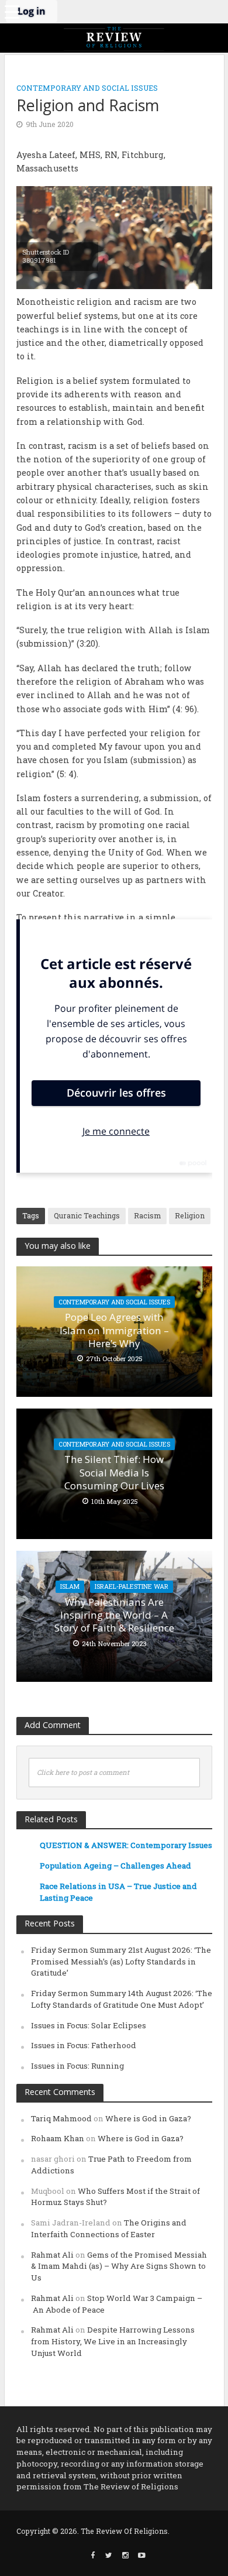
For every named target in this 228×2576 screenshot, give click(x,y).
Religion (190, 1215)
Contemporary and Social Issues (87, 88)
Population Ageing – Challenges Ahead (115, 1866)
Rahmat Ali (52, 2255)
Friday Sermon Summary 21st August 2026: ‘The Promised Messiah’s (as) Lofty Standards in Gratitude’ (121, 1962)
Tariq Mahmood (61, 2118)
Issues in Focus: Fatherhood (84, 2045)
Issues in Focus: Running (77, 2066)
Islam (70, 1586)
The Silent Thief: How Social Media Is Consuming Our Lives (114, 1473)
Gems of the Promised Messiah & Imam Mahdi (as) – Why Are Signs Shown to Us (119, 2266)
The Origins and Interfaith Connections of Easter (109, 2228)
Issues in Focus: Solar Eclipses (89, 2025)
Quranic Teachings (87, 1215)
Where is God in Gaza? (148, 2118)
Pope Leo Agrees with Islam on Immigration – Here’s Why (114, 1330)
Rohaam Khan (58, 2138)
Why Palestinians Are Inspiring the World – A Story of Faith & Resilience (114, 1615)
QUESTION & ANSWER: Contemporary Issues (126, 1845)
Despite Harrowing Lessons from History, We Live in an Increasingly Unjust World (113, 2341)
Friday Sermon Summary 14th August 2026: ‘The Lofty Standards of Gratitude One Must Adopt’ (122, 1999)
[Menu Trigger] (12, 12)
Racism (147, 1215)
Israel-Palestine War (132, 1586)
